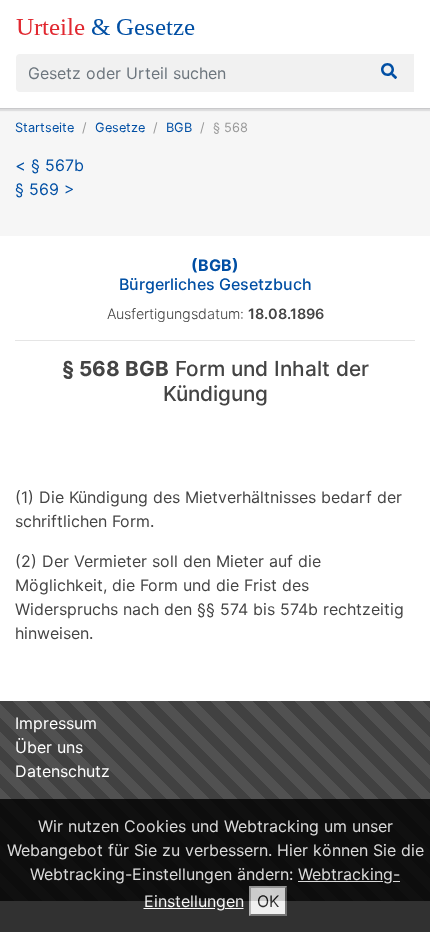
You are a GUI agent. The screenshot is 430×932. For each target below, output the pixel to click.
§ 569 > (45, 189)
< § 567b (49, 165)
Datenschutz (62, 771)
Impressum (56, 723)
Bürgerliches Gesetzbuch (215, 274)
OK (268, 901)
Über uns (49, 747)
